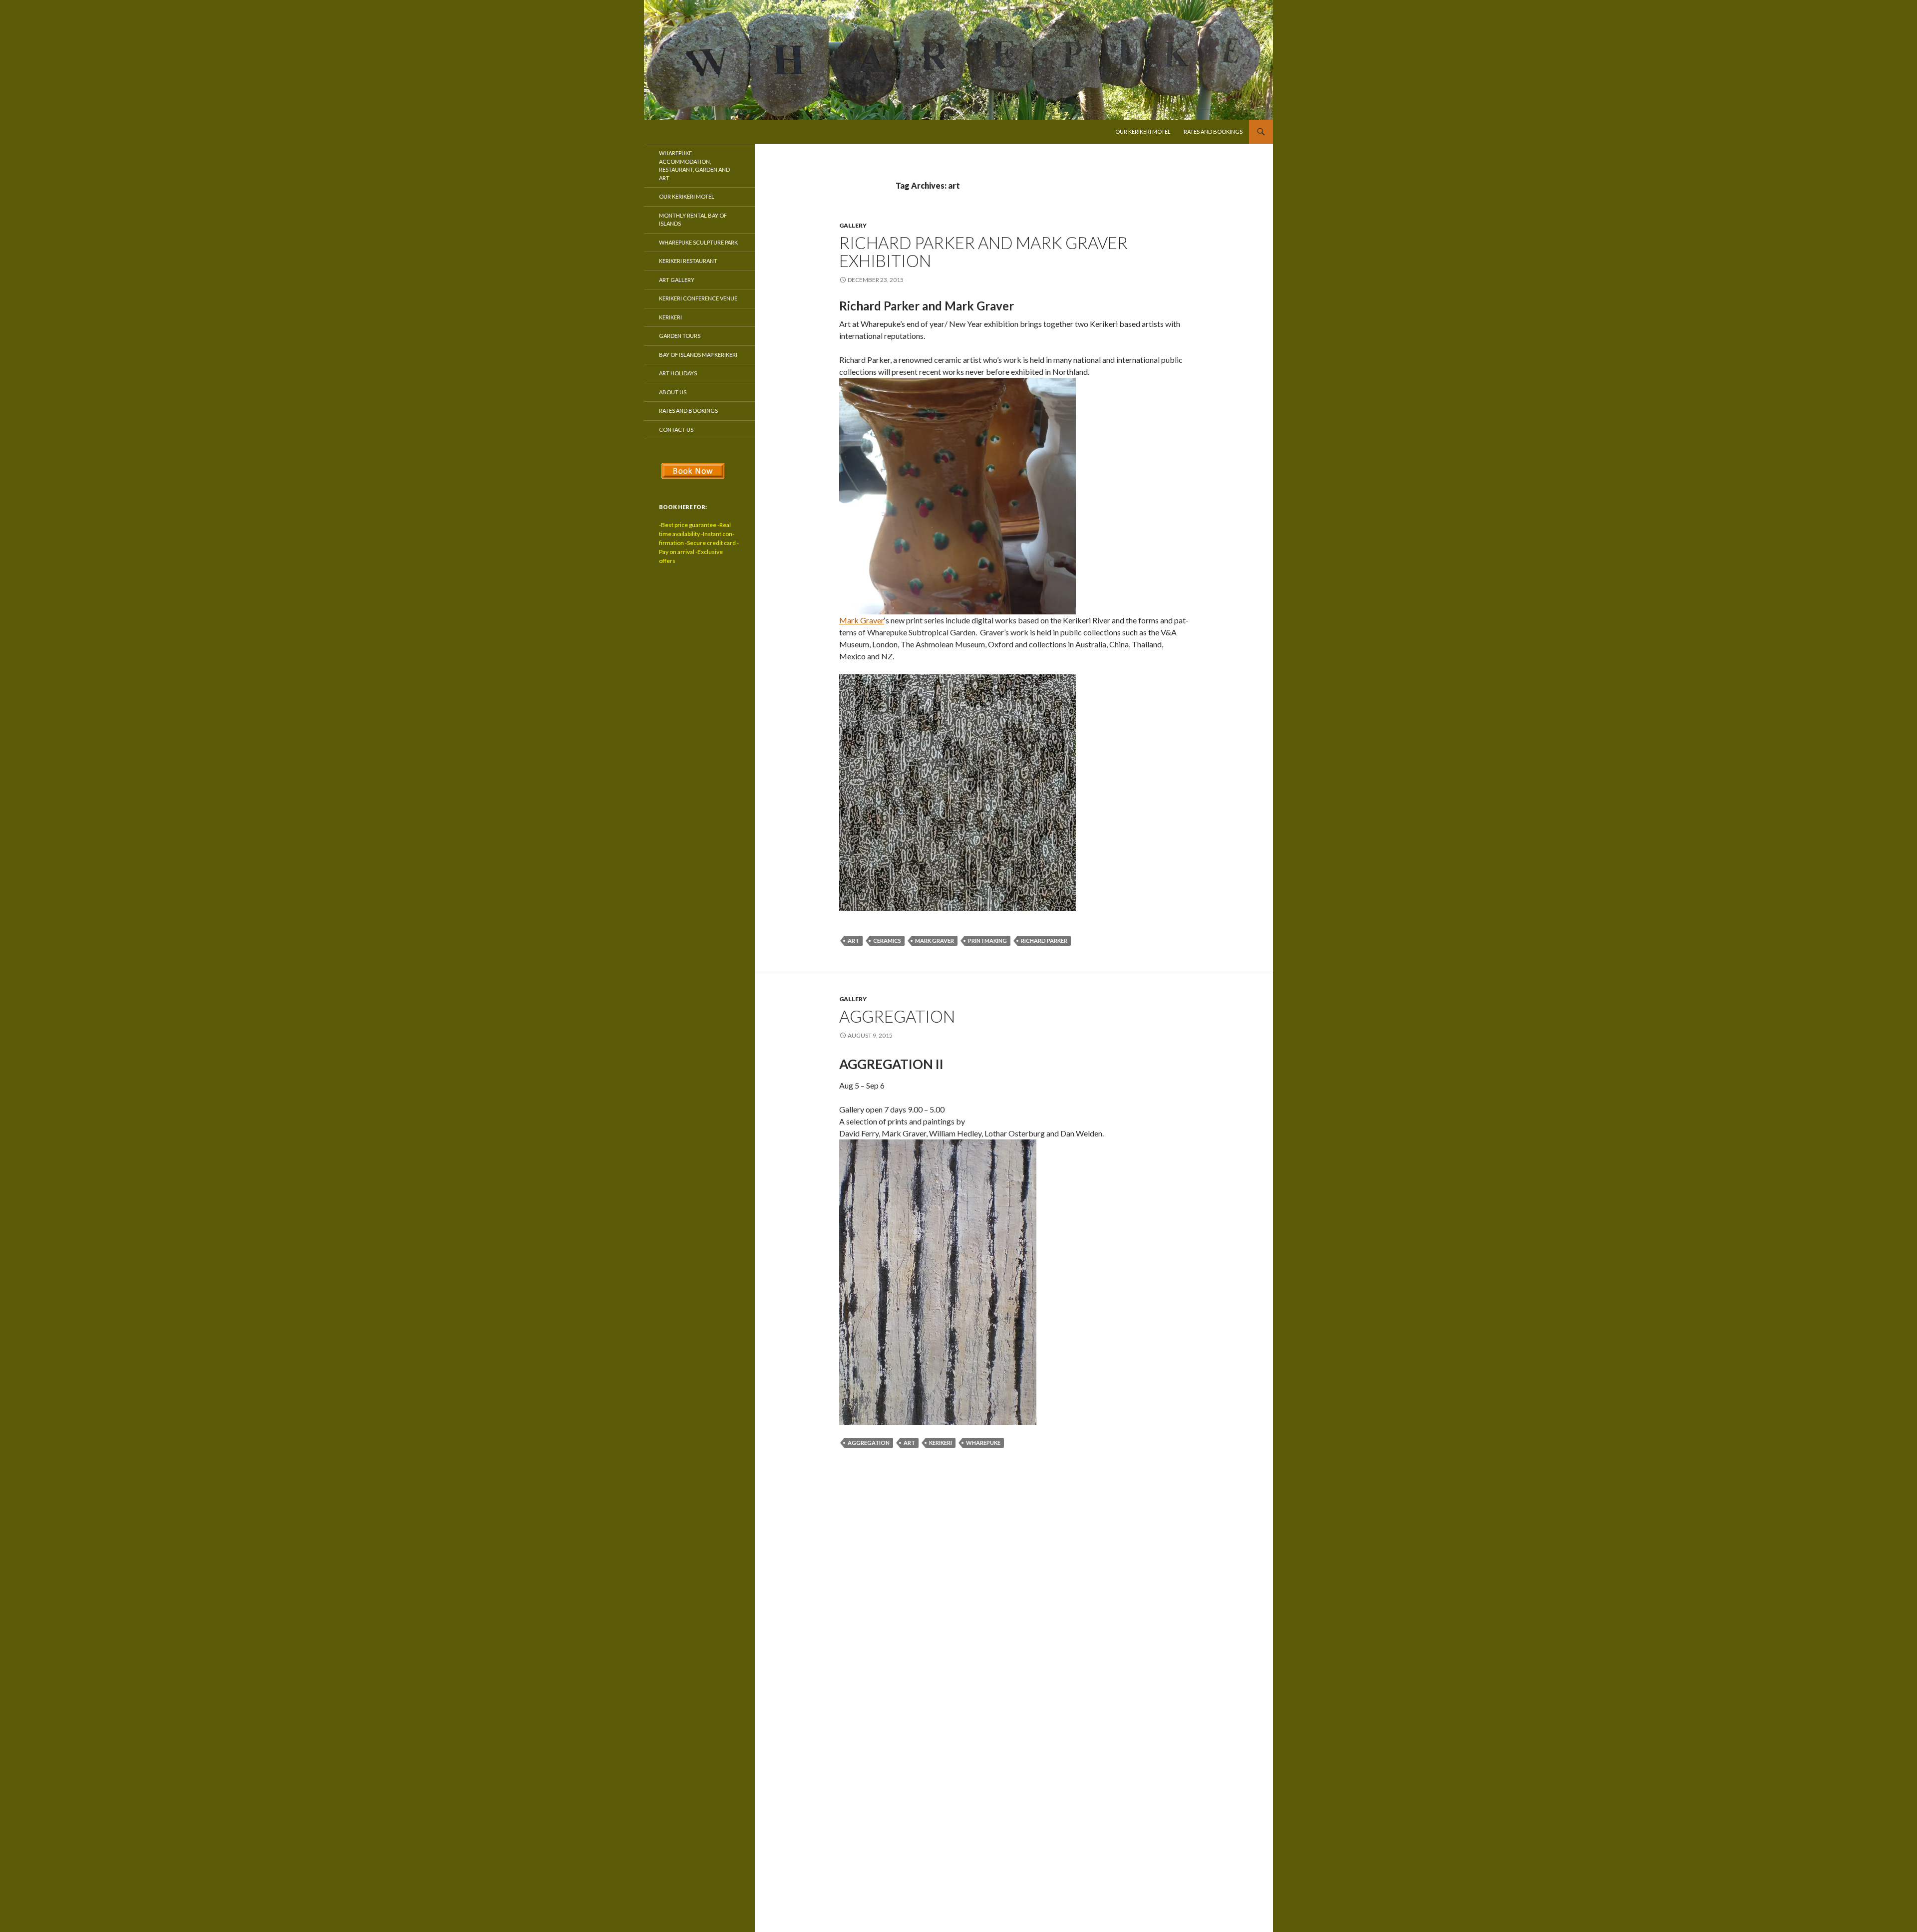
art (853, 941)
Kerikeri (670, 317)
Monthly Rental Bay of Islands (693, 220)
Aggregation (897, 1016)
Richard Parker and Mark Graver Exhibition (983, 252)
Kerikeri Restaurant (688, 261)
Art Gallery (677, 280)
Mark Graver (862, 620)
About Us (673, 392)
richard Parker (1044, 941)
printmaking (987, 941)
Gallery (853, 225)
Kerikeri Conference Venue (698, 298)
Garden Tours (680, 336)
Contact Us (676, 429)
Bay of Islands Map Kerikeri (698, 355)
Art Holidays (678, 373)
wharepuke (983, 1443)
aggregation (869, 1443)
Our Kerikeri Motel (1143, 132)
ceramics (887, 941)
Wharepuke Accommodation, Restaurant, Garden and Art (694, 165)
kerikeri (941, 1443)
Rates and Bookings (1213, 132)
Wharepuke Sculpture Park (698, 242)
